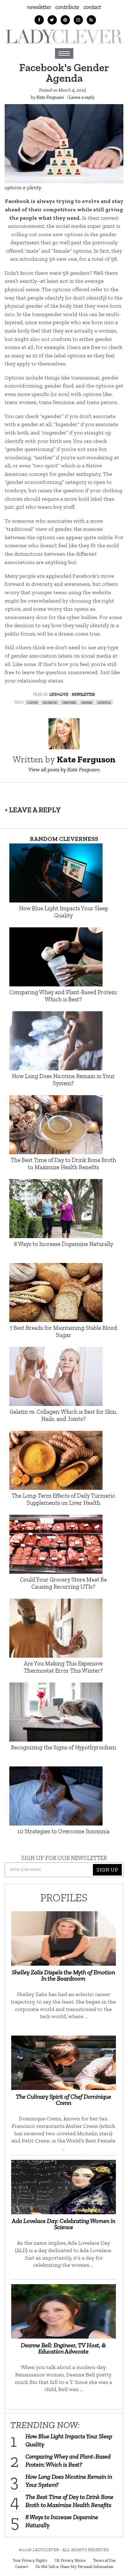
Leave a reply (82, 97)
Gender (87, 702)
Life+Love (59, 694)
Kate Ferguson (50, 97)
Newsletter (39, 7)
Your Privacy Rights (30, 2560)
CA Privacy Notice (70, 2560)
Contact (92, 7)
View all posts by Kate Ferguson (64, 769)
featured (69, 702)
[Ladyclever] (64, 36)
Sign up (107, 1870)
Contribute (67, 7)
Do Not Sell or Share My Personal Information (74, 2566)
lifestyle (104, 702)
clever (32, 702)
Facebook (50, 702)
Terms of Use (104, 2560)
